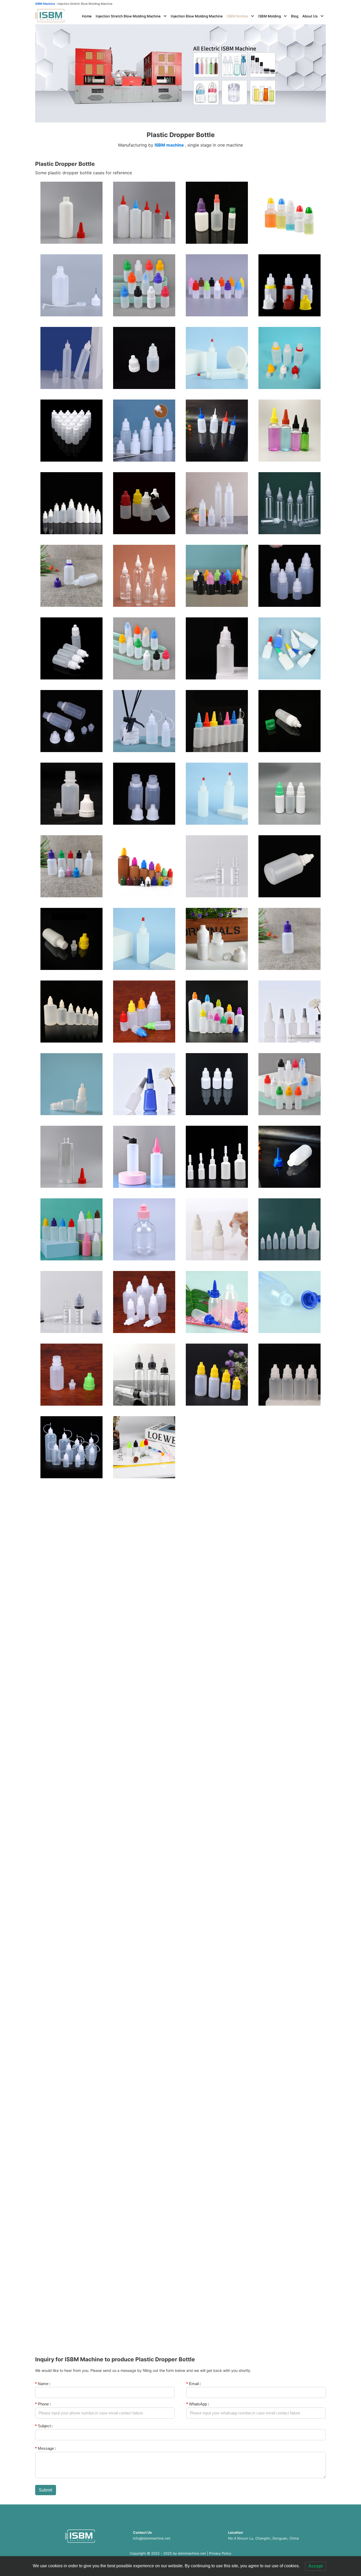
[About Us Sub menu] (322, 16)
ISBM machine (169, 145)
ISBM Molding (270, 16)
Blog (295, 16)
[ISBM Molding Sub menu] (285, 16)
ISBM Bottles (237, 16)
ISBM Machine (45, 4)
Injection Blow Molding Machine (197, 16)
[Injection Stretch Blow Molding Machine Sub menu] (165, 16)
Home (87, 16)
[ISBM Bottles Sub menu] (253, 16)
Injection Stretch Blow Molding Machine (128, 16)
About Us (310, 16)
